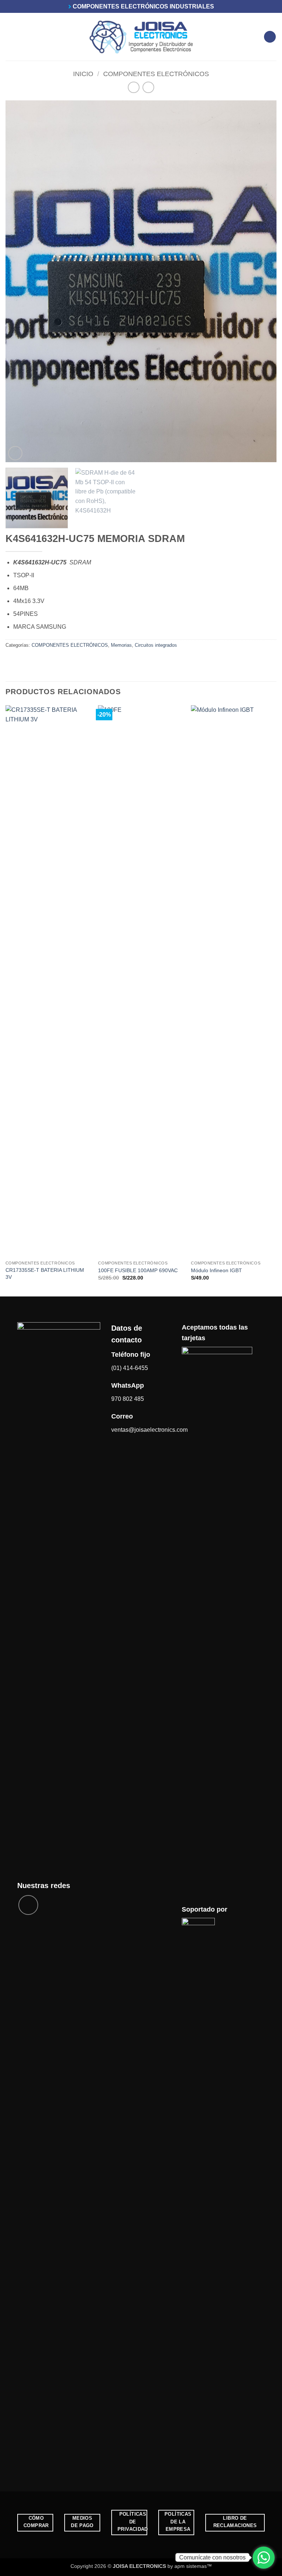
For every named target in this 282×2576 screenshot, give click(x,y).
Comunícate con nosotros (212, 2557)
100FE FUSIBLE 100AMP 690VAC (138, 1270)
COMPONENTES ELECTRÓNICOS (156, 74)
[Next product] (133, 87)
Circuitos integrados (156, 645)
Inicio (83, 74)
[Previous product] (148, 87)
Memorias (121, 645)
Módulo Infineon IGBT (216, 1270)
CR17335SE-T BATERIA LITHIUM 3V (45, 1273)
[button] (10, 37)
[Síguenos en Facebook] (28, 1905)
